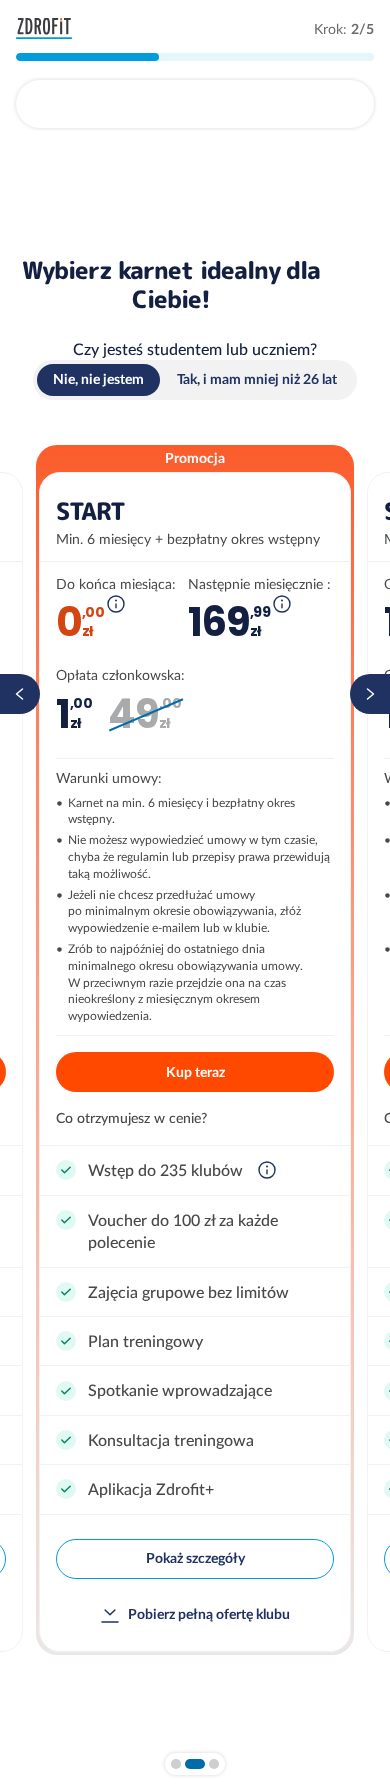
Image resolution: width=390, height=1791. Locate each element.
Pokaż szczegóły (195, 1558)
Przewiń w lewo (20, 694)
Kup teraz (195, 1072)
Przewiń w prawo (370, 694)
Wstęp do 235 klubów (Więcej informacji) (267, 1170)
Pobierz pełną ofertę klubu (209, 1614)
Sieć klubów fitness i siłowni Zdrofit (48, 28)
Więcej (116, 604)
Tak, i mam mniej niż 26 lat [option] (257, 379)
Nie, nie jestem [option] (98, 379)
